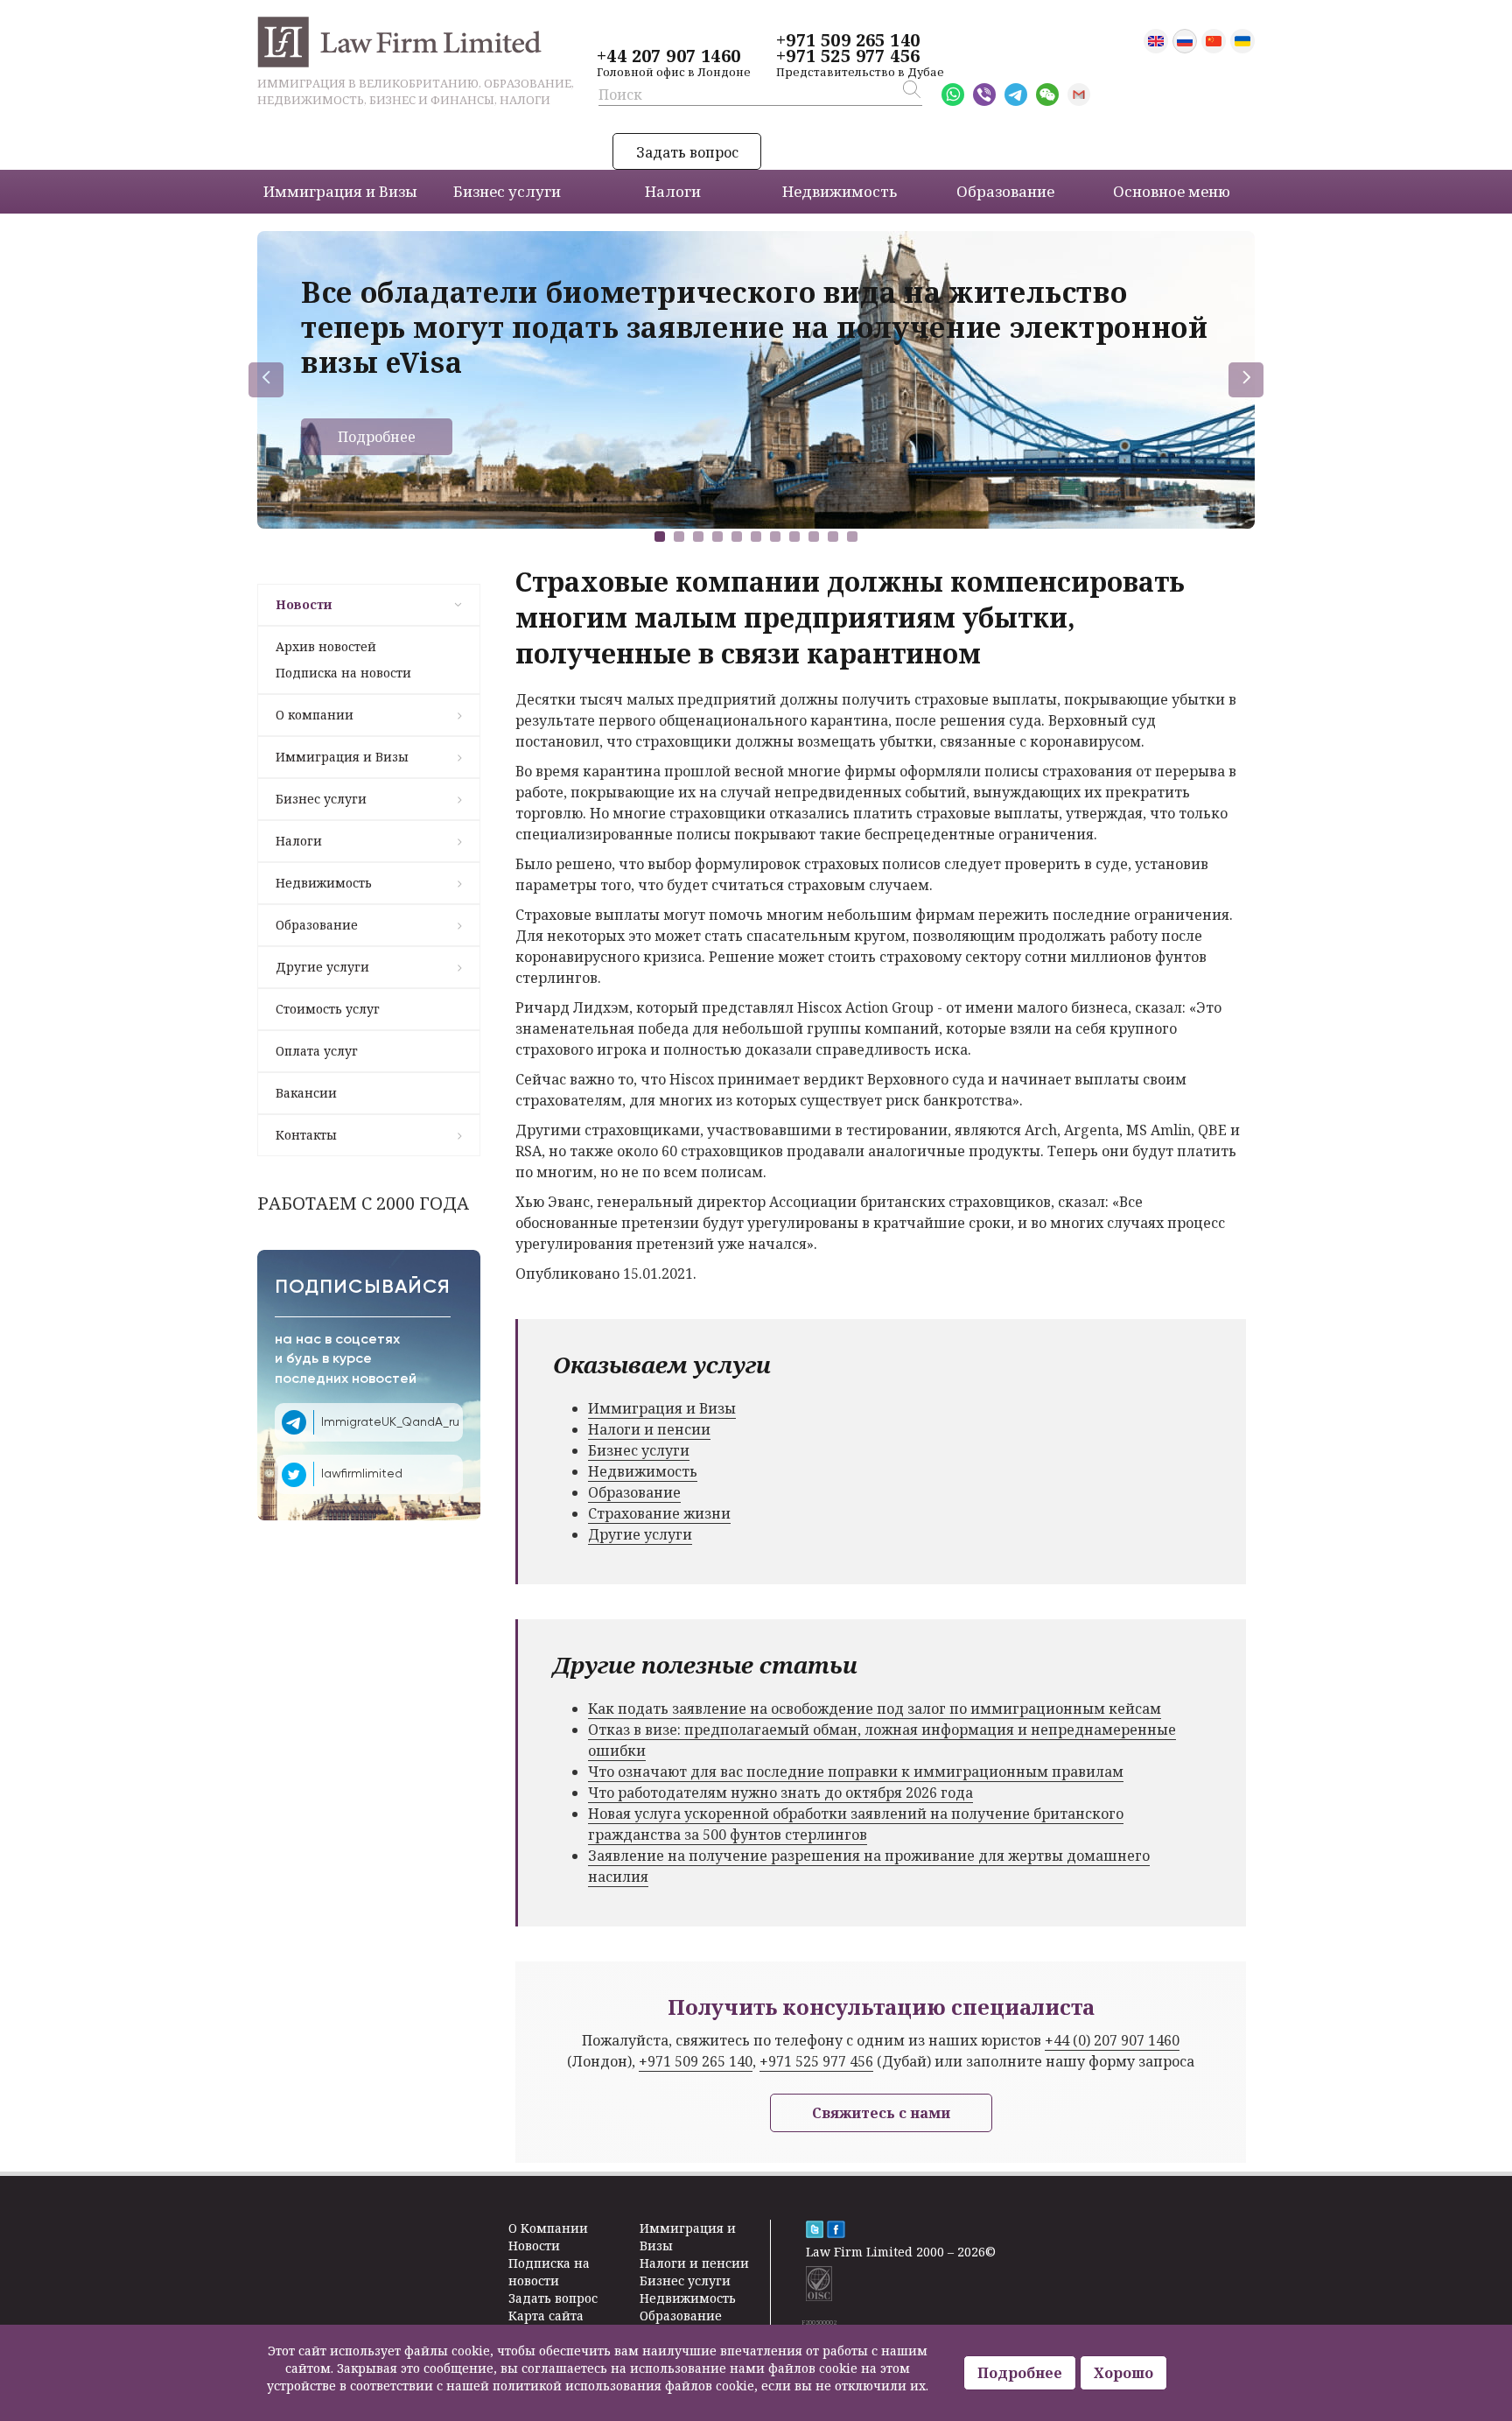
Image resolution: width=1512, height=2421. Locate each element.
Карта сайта (546, 2316)
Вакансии (306, 1093)
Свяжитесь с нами (881, 2113)
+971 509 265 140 (848, 40)
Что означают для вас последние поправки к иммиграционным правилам (856, 1772)
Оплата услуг (317, 1051)
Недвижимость (324, 883)
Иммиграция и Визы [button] (340, 191)
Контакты (306, 1135)
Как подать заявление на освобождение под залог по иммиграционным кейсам (875, 1709)
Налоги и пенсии (649, 1429)
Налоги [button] (673, 191)
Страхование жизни (659, 1513)
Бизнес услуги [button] (507, 191)
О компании (315, 715)
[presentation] (266, 380)
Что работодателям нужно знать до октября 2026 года (780, 1793)
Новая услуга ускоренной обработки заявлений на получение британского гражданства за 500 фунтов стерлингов (856, 1824)
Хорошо (1123, 2373)
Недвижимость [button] (840, 191)
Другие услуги (322, 967)
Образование (317, 925)
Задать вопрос (687, 152)
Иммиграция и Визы (342, 757)
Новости (304, 604)
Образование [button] (1005, 191)
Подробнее (377, 437)
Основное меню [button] (1172, 191)
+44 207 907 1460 (668, 56)
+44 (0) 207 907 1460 (1112, 2040)
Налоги (299, 841)
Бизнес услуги (321, 799)
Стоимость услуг (328, 1009)
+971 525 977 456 (848, 56)
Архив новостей (326, 646)
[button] (660, 537)
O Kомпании (548, 2228)
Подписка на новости (343, 673)
